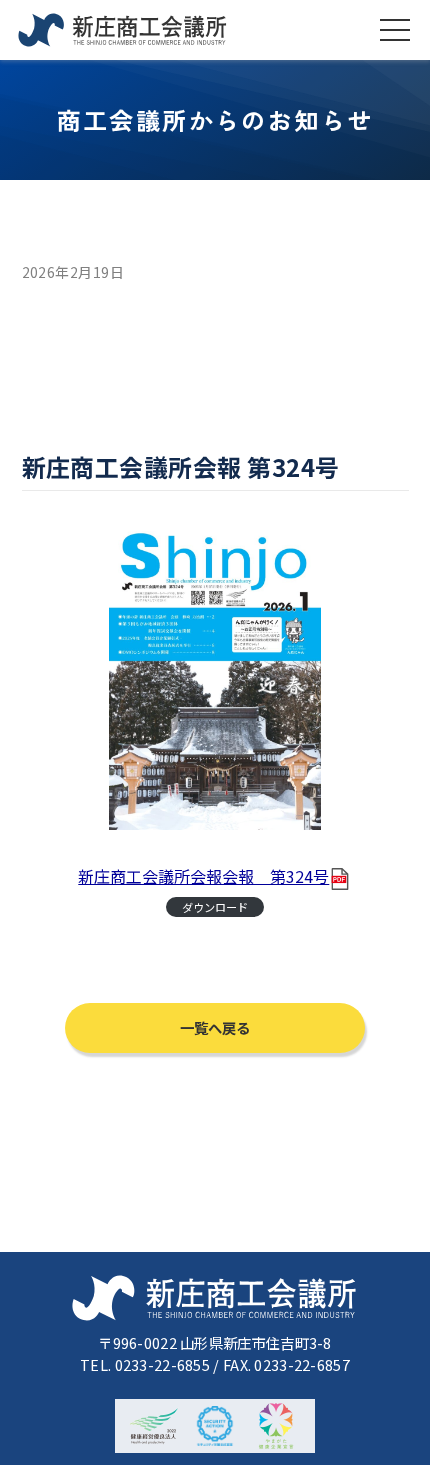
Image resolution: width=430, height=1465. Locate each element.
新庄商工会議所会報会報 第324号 (203, 876)
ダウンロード (215, 907)
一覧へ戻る (215, 1027)
